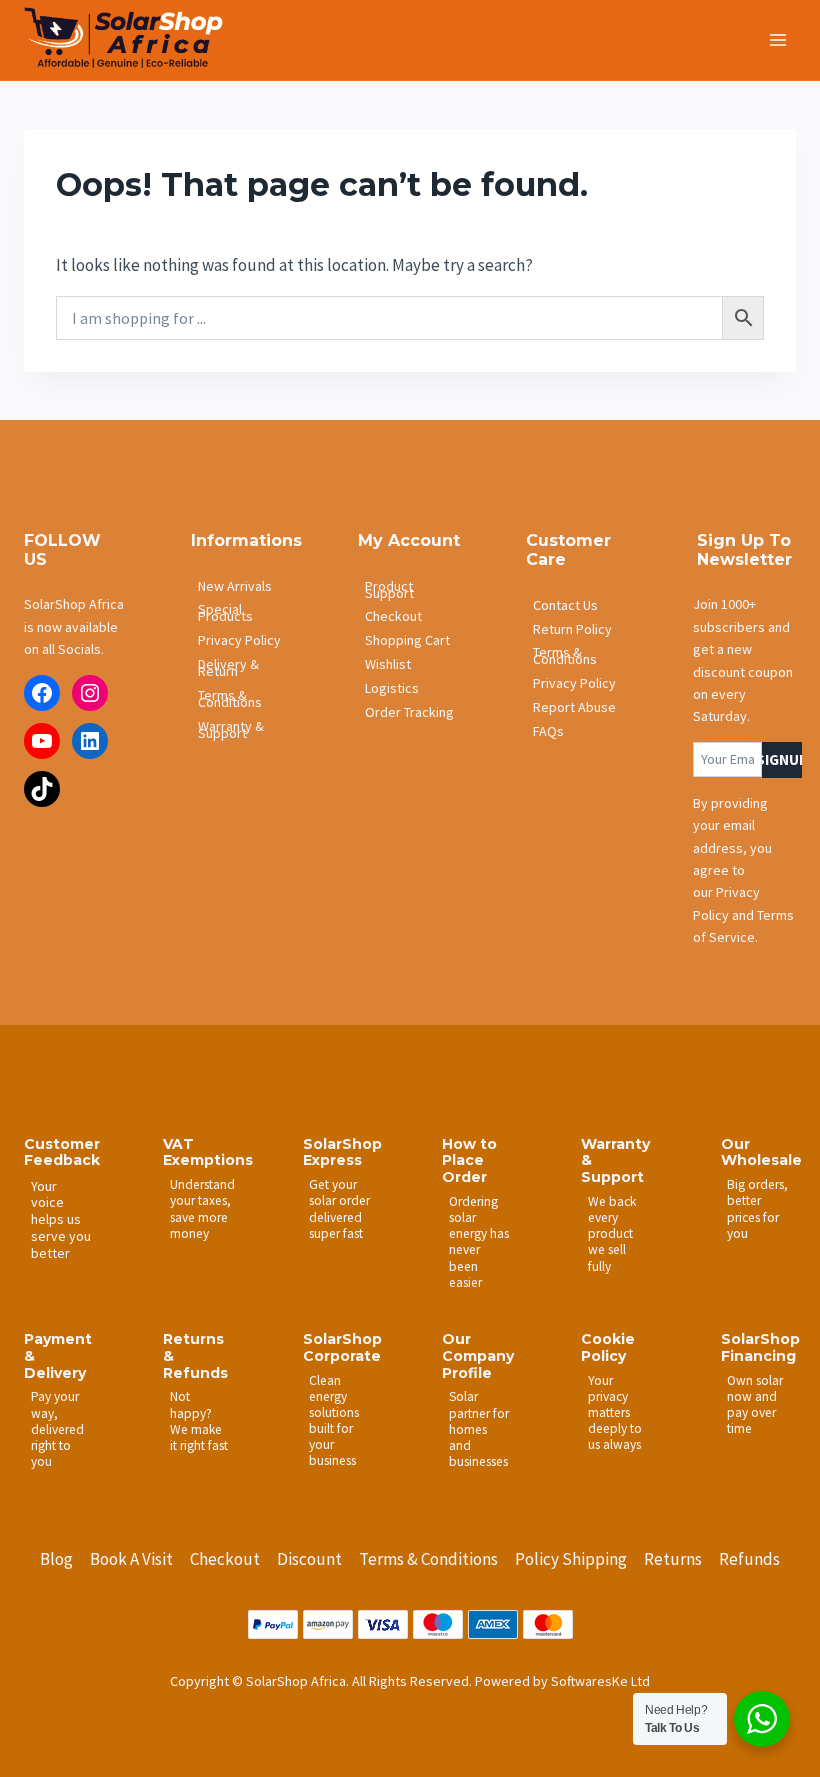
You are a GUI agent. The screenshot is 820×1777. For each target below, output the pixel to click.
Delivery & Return (228, 667)
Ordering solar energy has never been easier (479, 1242)
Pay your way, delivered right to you (57, 1429)
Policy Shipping (571, 1559)
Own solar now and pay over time (755, 1404)
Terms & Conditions (230, 698)
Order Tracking (409, 712)
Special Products (225, 612)
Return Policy (572, 629)
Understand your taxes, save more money (202, 1208)
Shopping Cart (407, 640)
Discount (309, 1559)
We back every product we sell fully (612, 1234)
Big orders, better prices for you (757, 1208)
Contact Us (565, 605)
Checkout (393, 616)
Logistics (392, 688)
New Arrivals (235, 586)
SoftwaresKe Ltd (600, 1681)
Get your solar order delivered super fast (339, 1208)
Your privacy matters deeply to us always (615, 1413)
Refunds (749, 1559)
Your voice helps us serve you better (61, 1219)
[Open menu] (777, 39)
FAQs (548, 731)
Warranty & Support (231, 729)
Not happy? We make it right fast (199, 1420)
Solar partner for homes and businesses (479, 1429)
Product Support (389, 589)
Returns (673, 1559)
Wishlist (388, 664)
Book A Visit (131, 1559)
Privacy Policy (239, 640)
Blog (56, 1559)
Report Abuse (574, 707)
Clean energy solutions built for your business (334, 1421)
